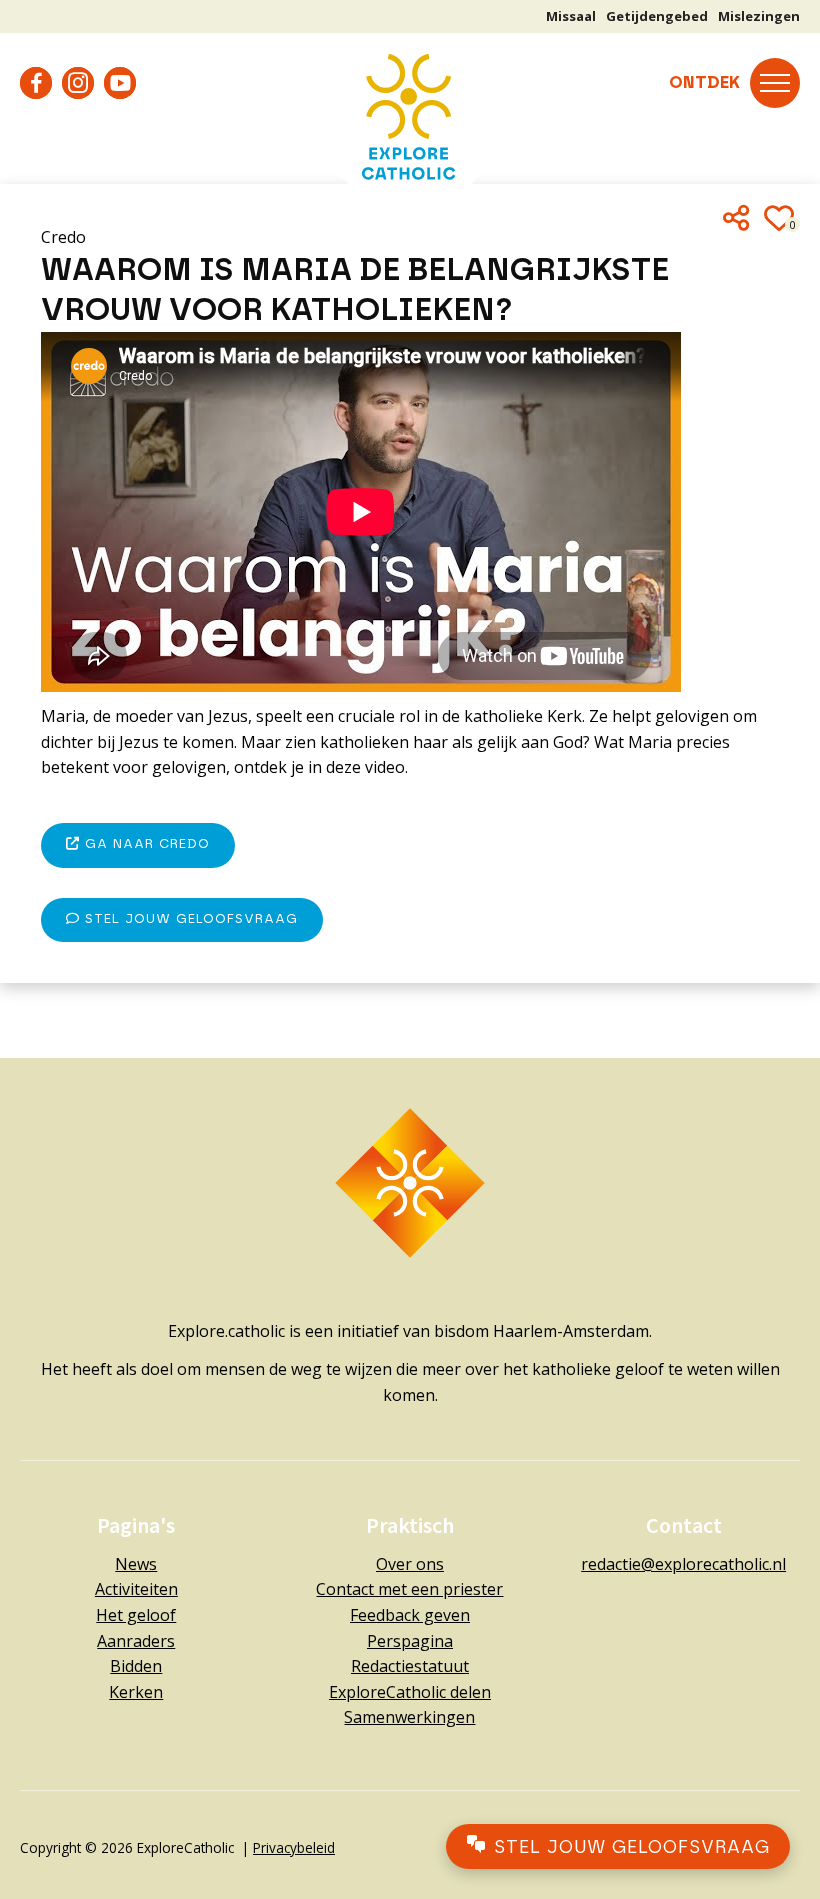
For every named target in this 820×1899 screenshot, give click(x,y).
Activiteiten (136, 1589)
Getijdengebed (657, 16)
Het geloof (136, 1615)
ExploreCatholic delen (410, 1692)
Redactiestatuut (410, 1666)
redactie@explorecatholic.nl (683, 1564)
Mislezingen (759, 16)
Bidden (136, 1666)
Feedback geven (410, 1615)
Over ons (410, 1564)
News (136, 1564)
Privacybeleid (294, 1847)
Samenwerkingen (409, 1717)
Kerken (136, 1692)
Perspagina (410, 1641)
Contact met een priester (409, 1589)
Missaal (571, 16)
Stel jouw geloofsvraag (189, 919)
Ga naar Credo (145, 844)
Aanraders (136, 1641)
